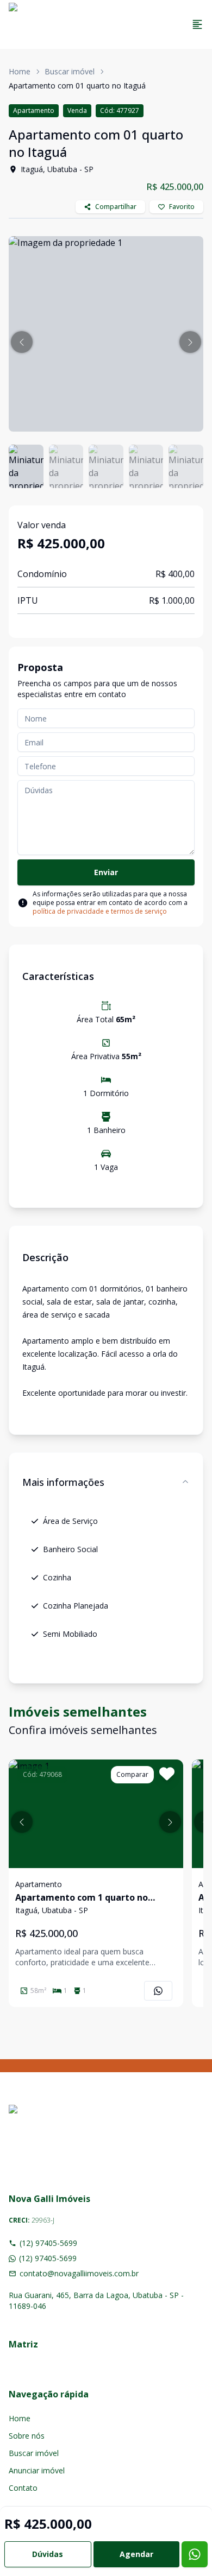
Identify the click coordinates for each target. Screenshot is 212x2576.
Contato (23, 2488)
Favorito (182, 207)
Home (20, 71)
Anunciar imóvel (37, 2470)
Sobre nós (27, 2436)
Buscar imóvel (70, 71)
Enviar (106, 872)
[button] (22, 342)
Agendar (136, 2554)
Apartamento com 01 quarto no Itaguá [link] (77, 86)
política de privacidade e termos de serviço (100, 911)
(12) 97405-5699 (48, 2243)
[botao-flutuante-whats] (195, 2554)
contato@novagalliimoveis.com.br (79, 2273)
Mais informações (63, 1482)
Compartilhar (116, 207)
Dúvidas (48, 2554)
